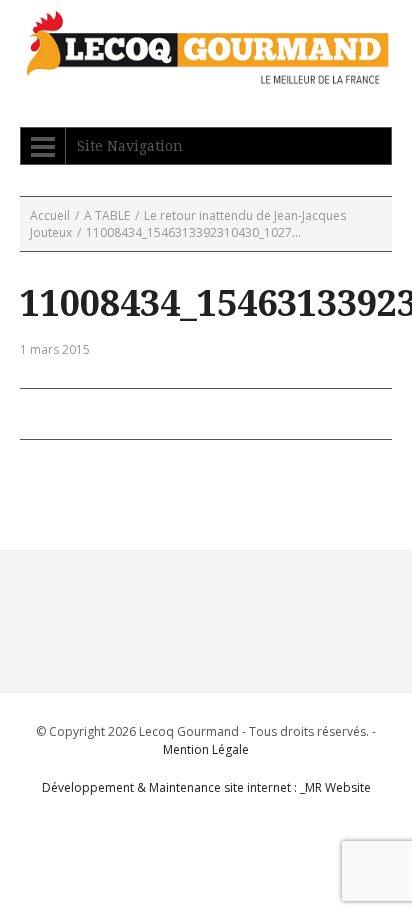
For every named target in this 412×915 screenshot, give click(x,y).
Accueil (50, 215)
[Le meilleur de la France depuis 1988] (206, 74)
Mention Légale (206, 749)
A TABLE (107, 215)
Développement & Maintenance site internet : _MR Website (206, 787)
